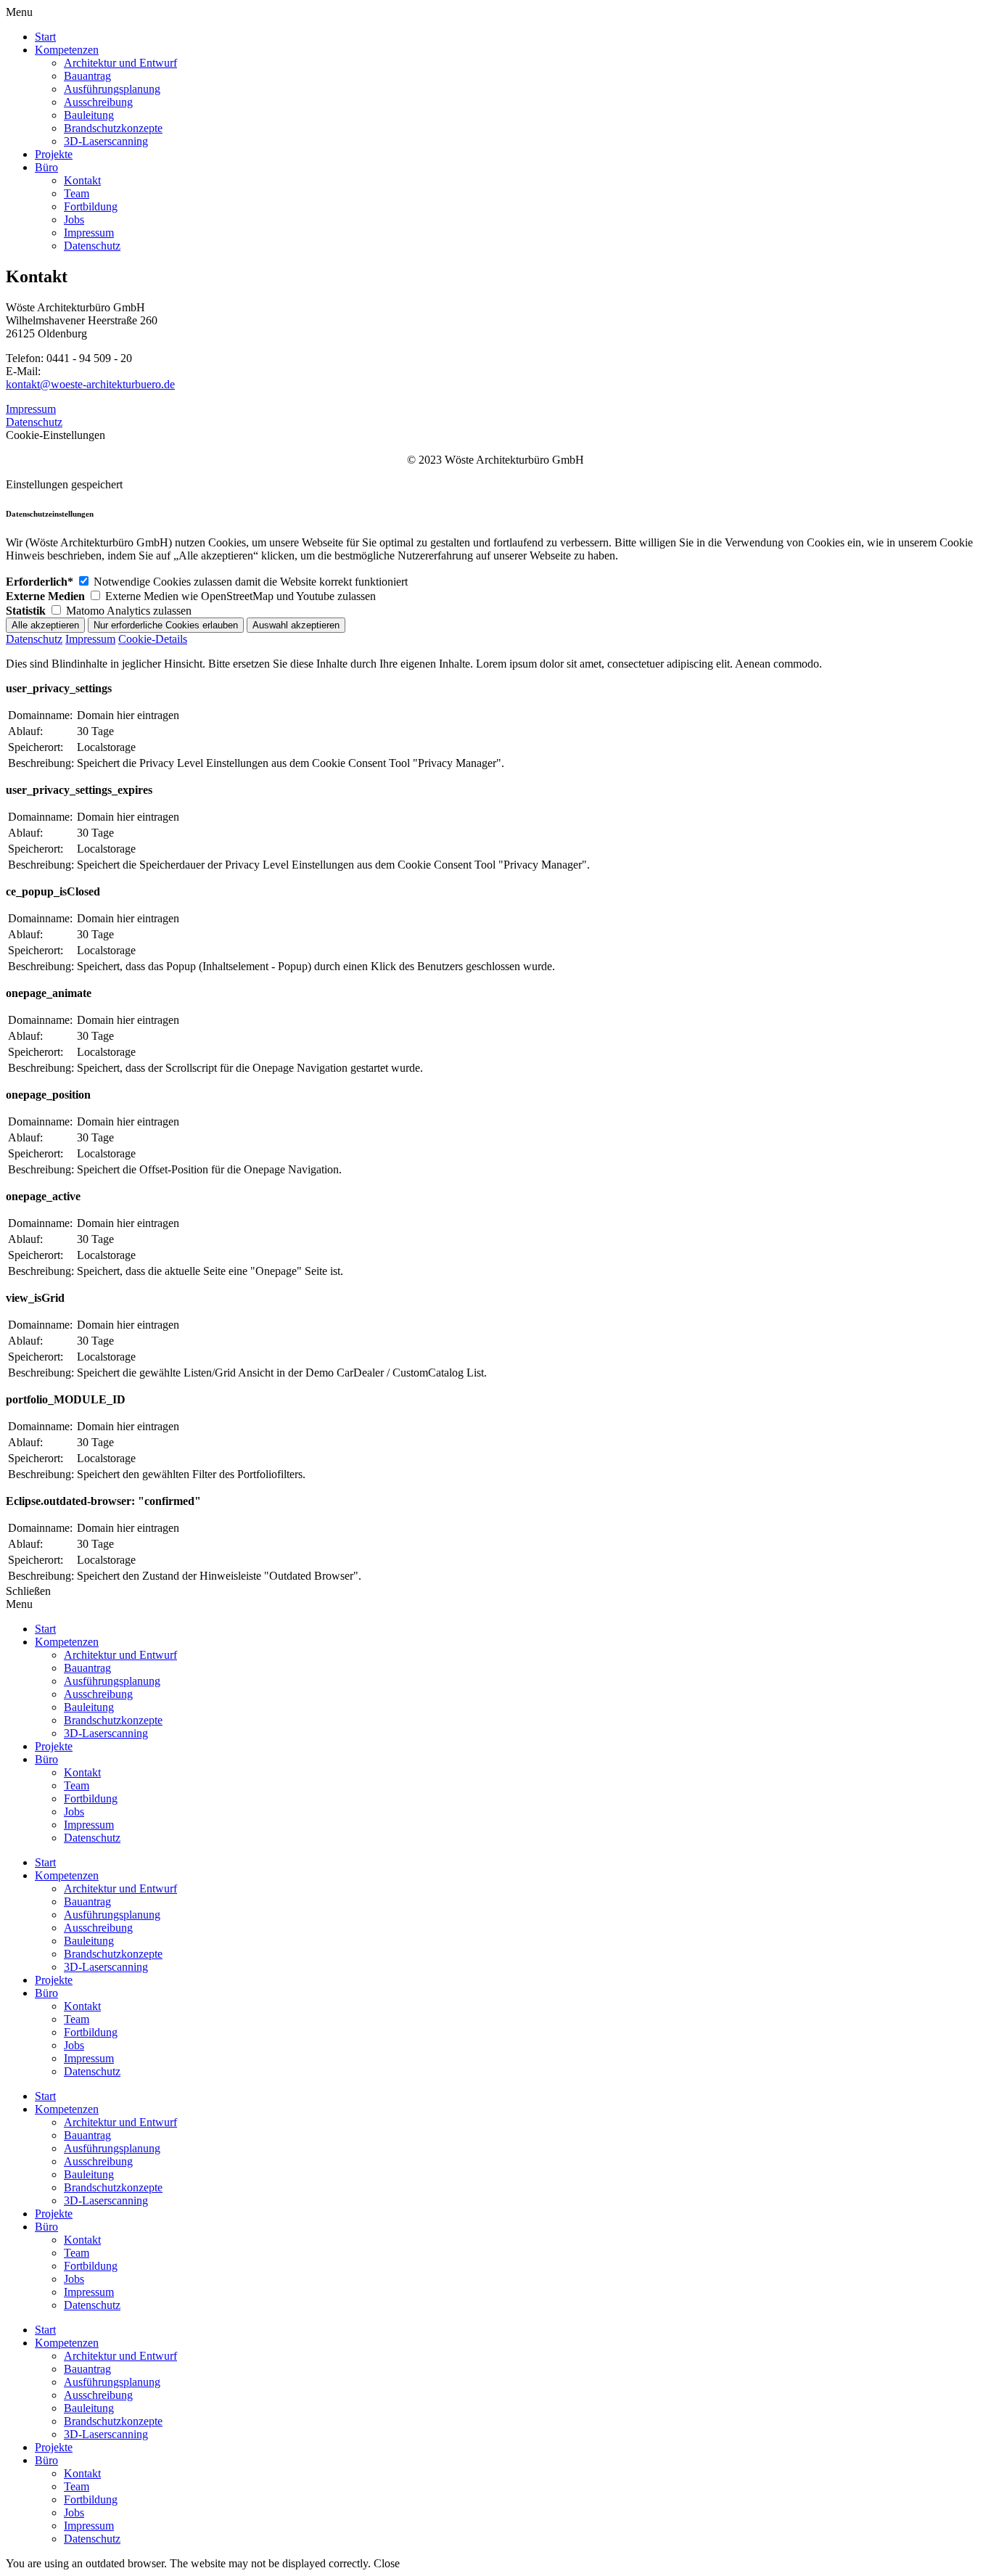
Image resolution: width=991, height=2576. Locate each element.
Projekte (54, 1980)
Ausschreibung (98, 1928)
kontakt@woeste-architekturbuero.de (90, 384)
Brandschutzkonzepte (113, 1954)
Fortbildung (91, 2032)
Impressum (31, 409)
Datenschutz (34, 422)
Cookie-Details (153, 639)
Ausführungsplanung (112, 1915)
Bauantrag (87, 1902)
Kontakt (82, 2006)
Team (77, 2019)
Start (45, 1862)
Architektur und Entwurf (120, 1888)
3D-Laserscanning (106, 1967)
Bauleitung (89, 1941)
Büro (46, 1993)
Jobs (74, 2045)
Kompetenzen (67, 1875)
